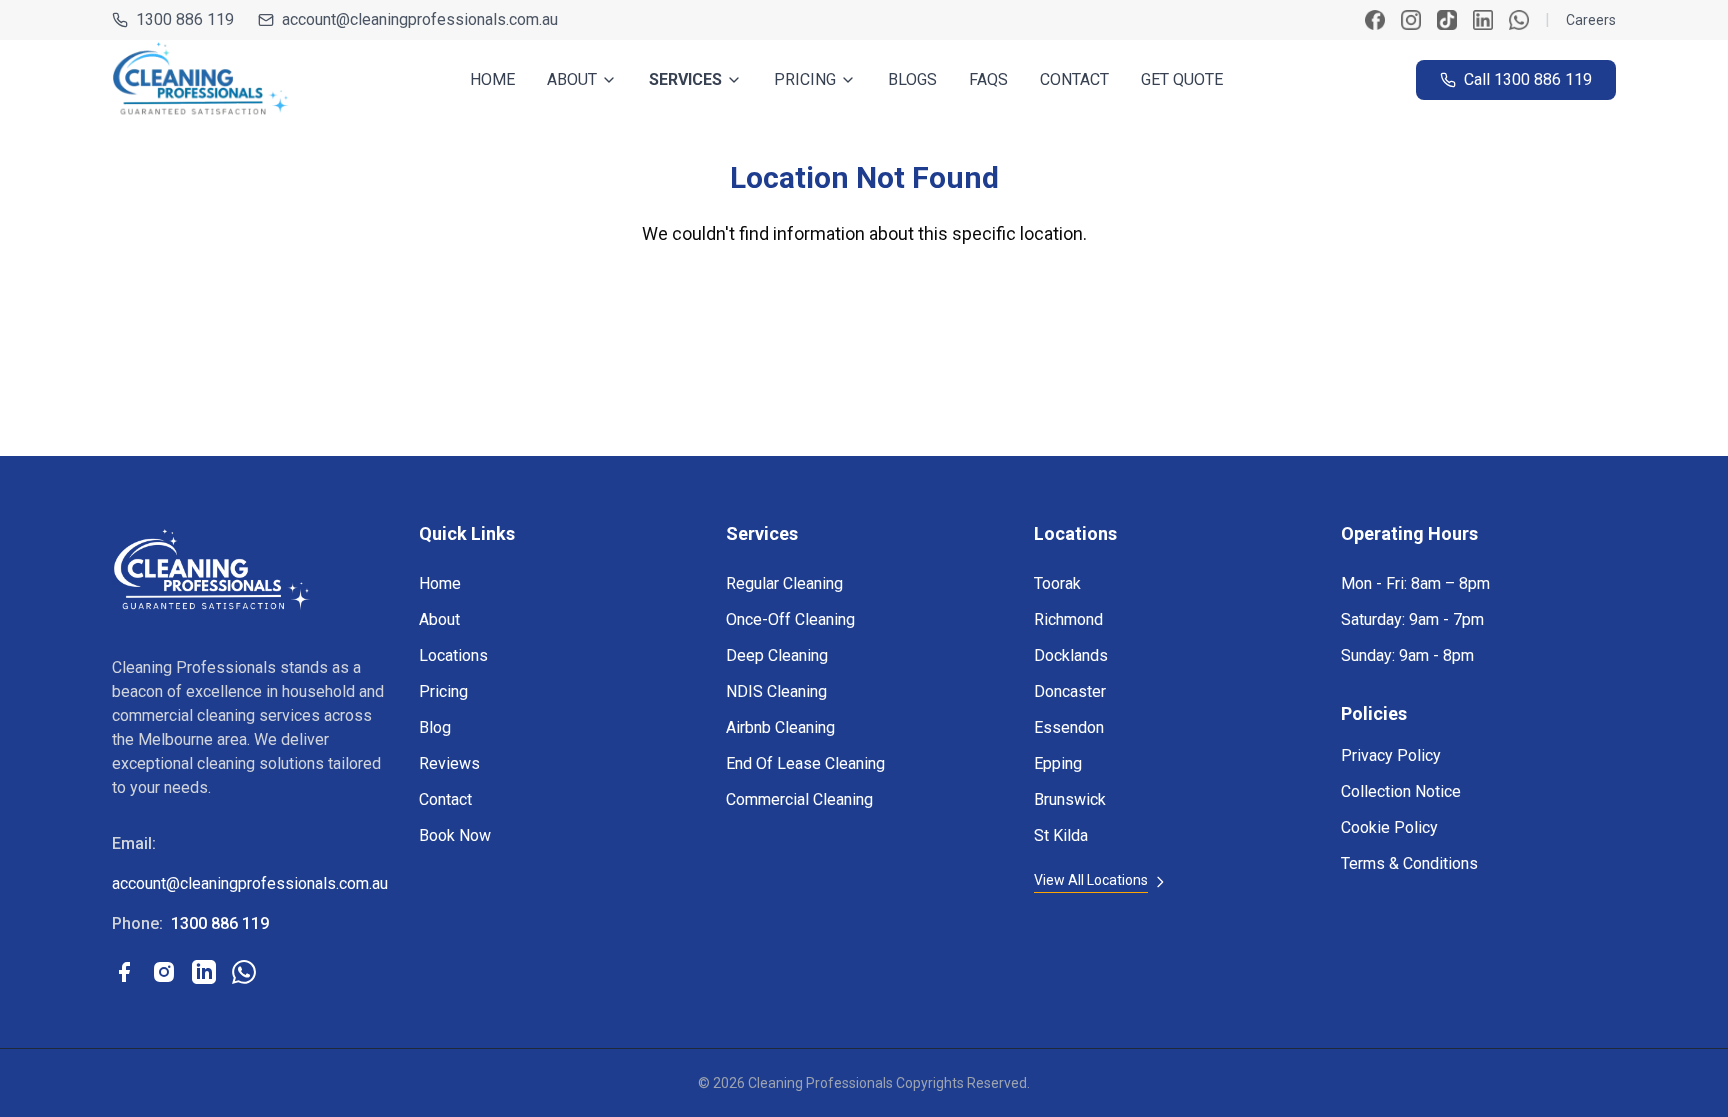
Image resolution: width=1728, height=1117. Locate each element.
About (439, 619)
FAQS (988, 79)
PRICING (805, 79)
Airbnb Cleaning (780, 727)
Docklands (1071, 655)
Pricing (443, 691)
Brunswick (1070, 799)
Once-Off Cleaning (790, 619)
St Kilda (1061, 835)
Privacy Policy (1391, 755)
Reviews (449, 763)
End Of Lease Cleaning (805, 763)
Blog (435, 727)
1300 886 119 (185, 19)
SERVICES (685, 79)
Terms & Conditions (1409, 863)
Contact (445, 799)
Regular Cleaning (784, 583)
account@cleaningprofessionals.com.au (420, 19)
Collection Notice (1401, 791)
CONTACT (1074, 79)
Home (440, 583)
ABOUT (572, 79)
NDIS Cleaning (776, 691)
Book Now (455, 835)
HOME (492, 79)
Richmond (1068, 619)
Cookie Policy (1389, 827)
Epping (1058, 763)
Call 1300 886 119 (1528, 79)
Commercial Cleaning (799, 799)
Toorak (1057, 583)
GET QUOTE (1182, 79)
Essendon (1069, 727)
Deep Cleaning (777, 655)
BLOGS (912, 79)
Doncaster (1070, 691)
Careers (1591, 20)
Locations (453, 655)
